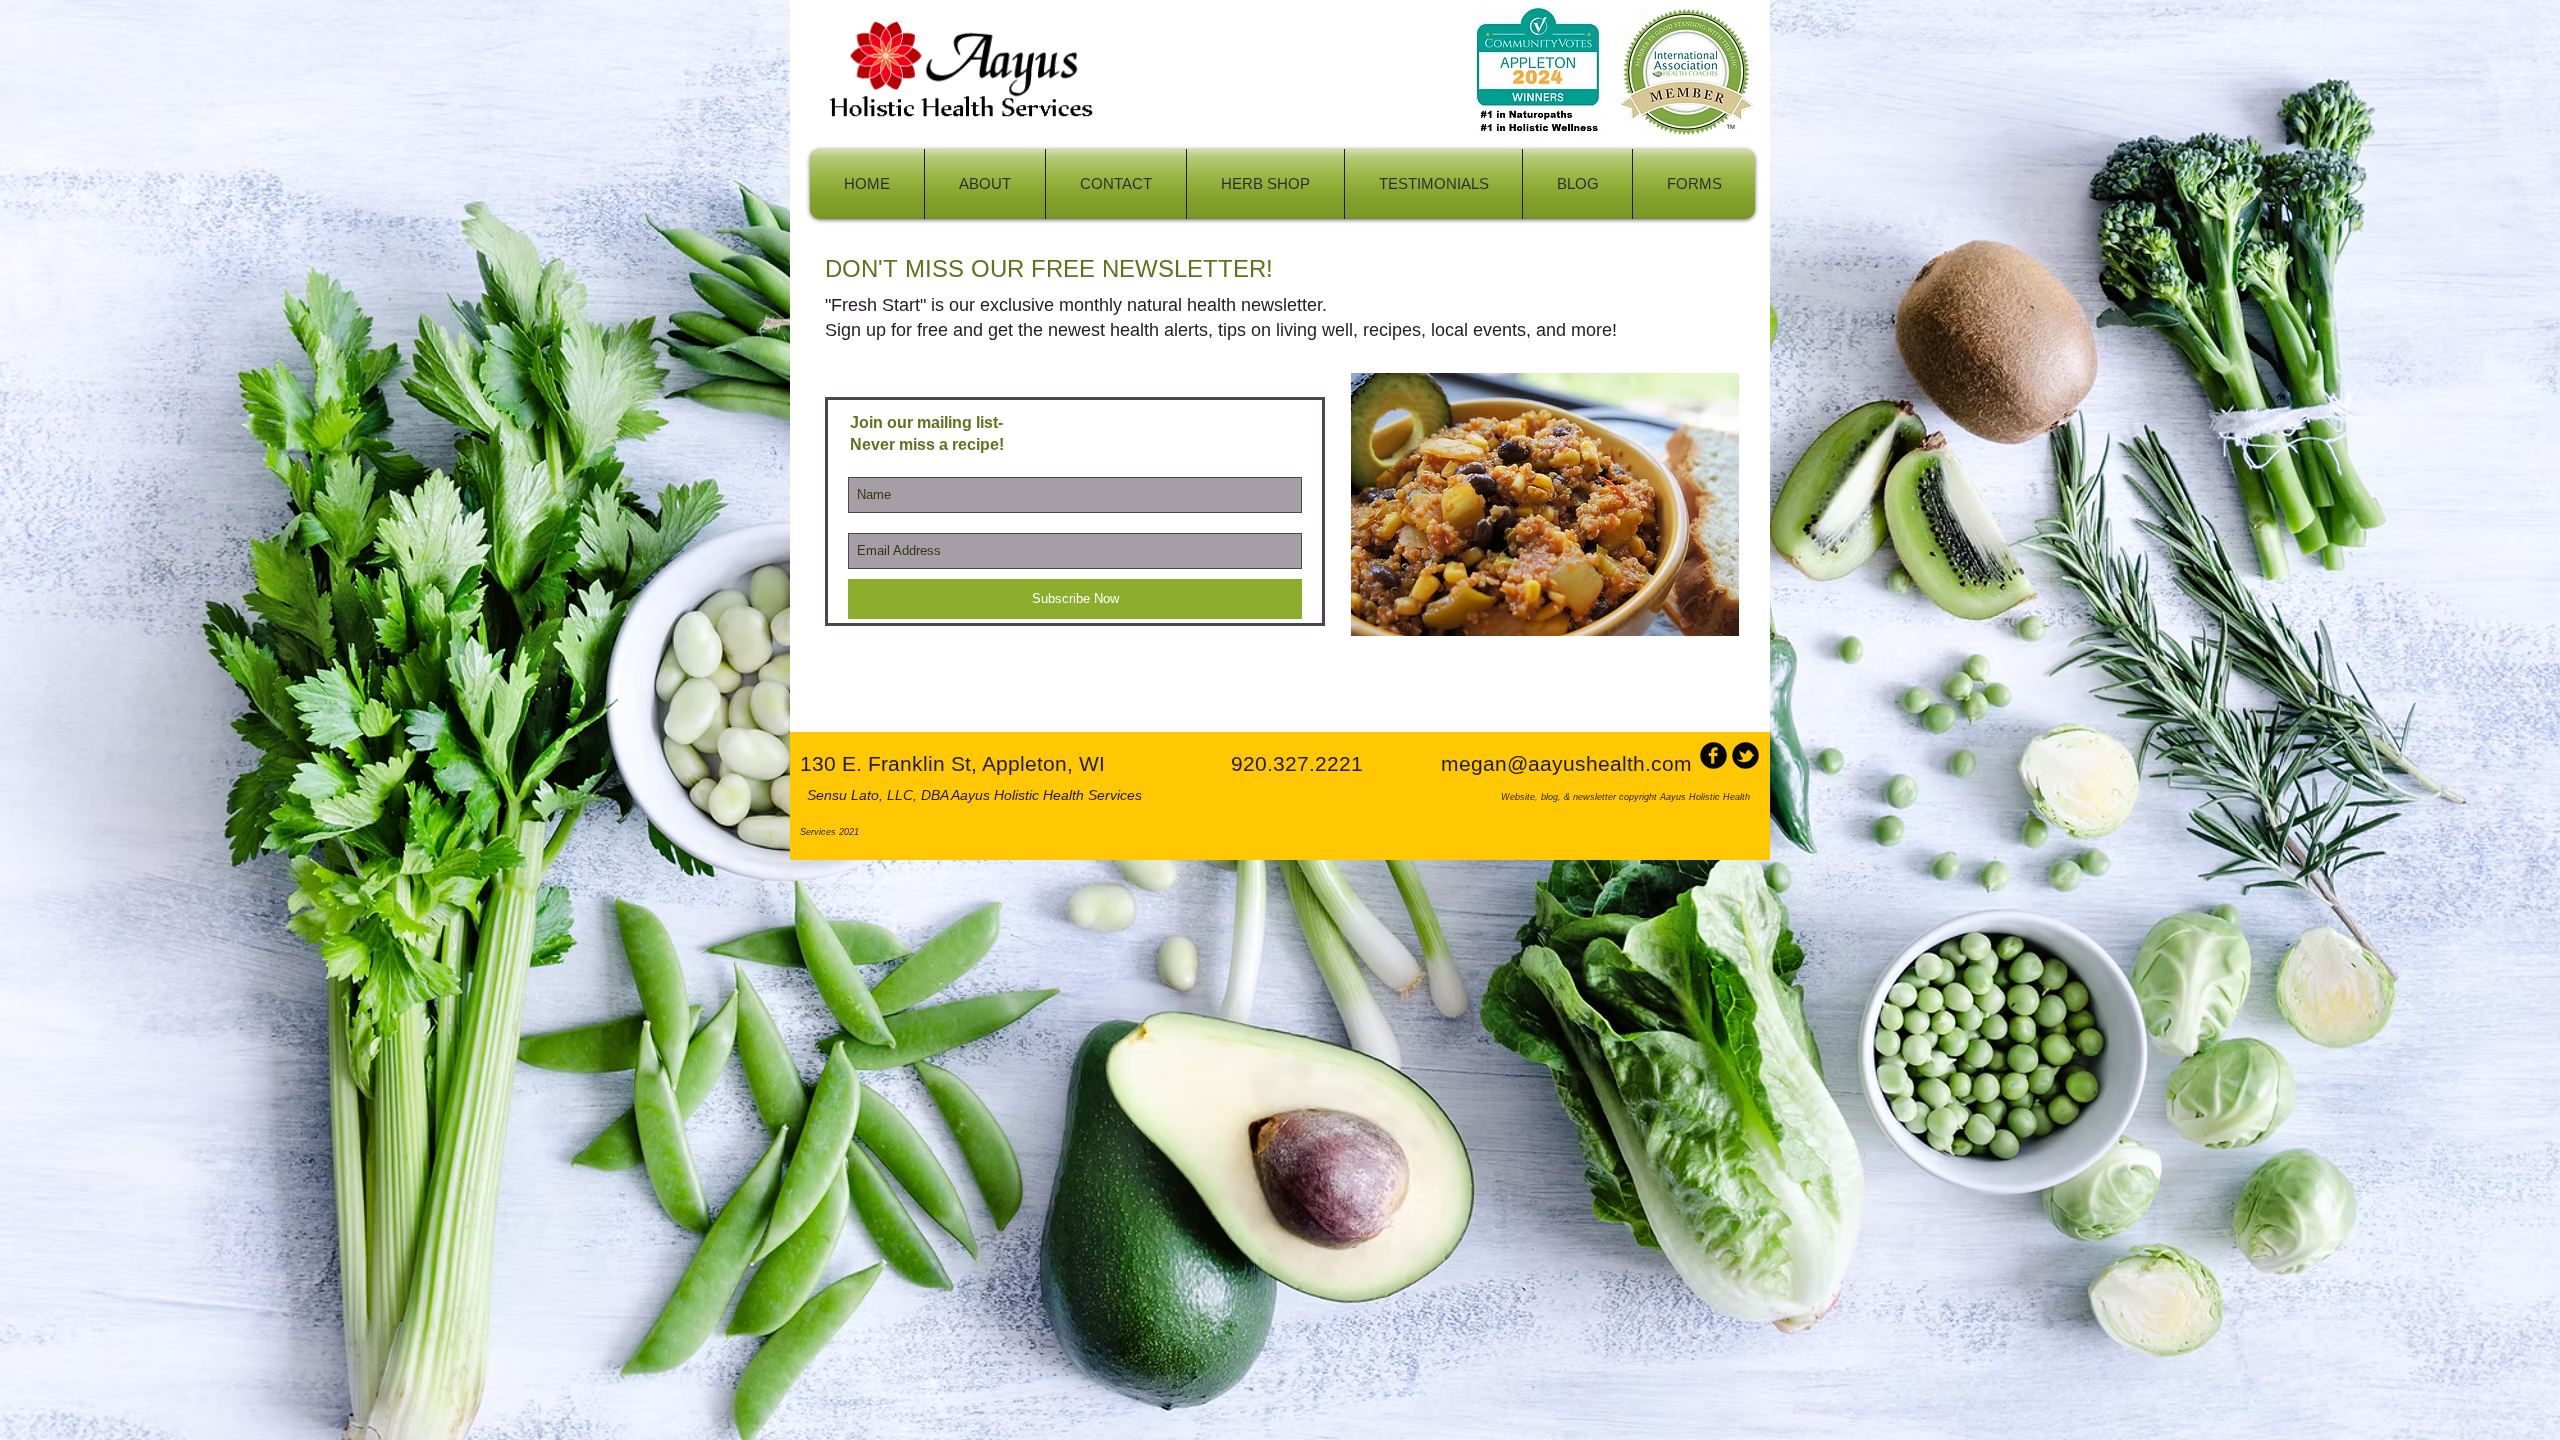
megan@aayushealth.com (1566, 763)
